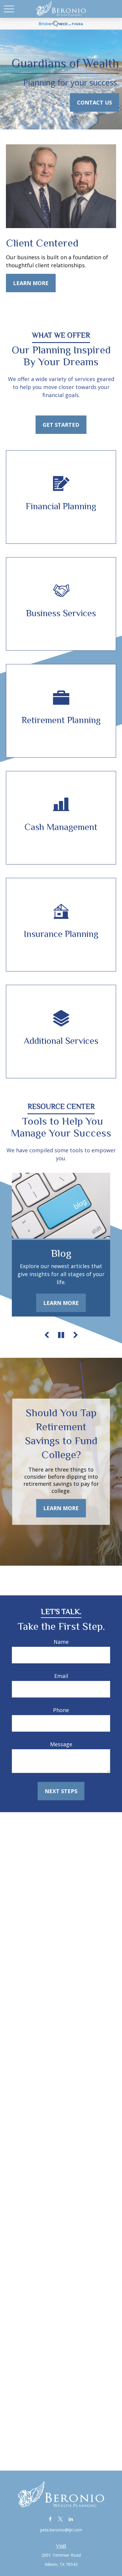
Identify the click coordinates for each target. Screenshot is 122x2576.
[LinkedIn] (71, 2519)
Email (61, 1676)
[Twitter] (61, 2519)
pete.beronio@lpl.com (61, 2530)
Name (61, 1642)
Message (61, 1744)
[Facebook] (50, 2519)
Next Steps (61, 1791)
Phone (61, 1710)
